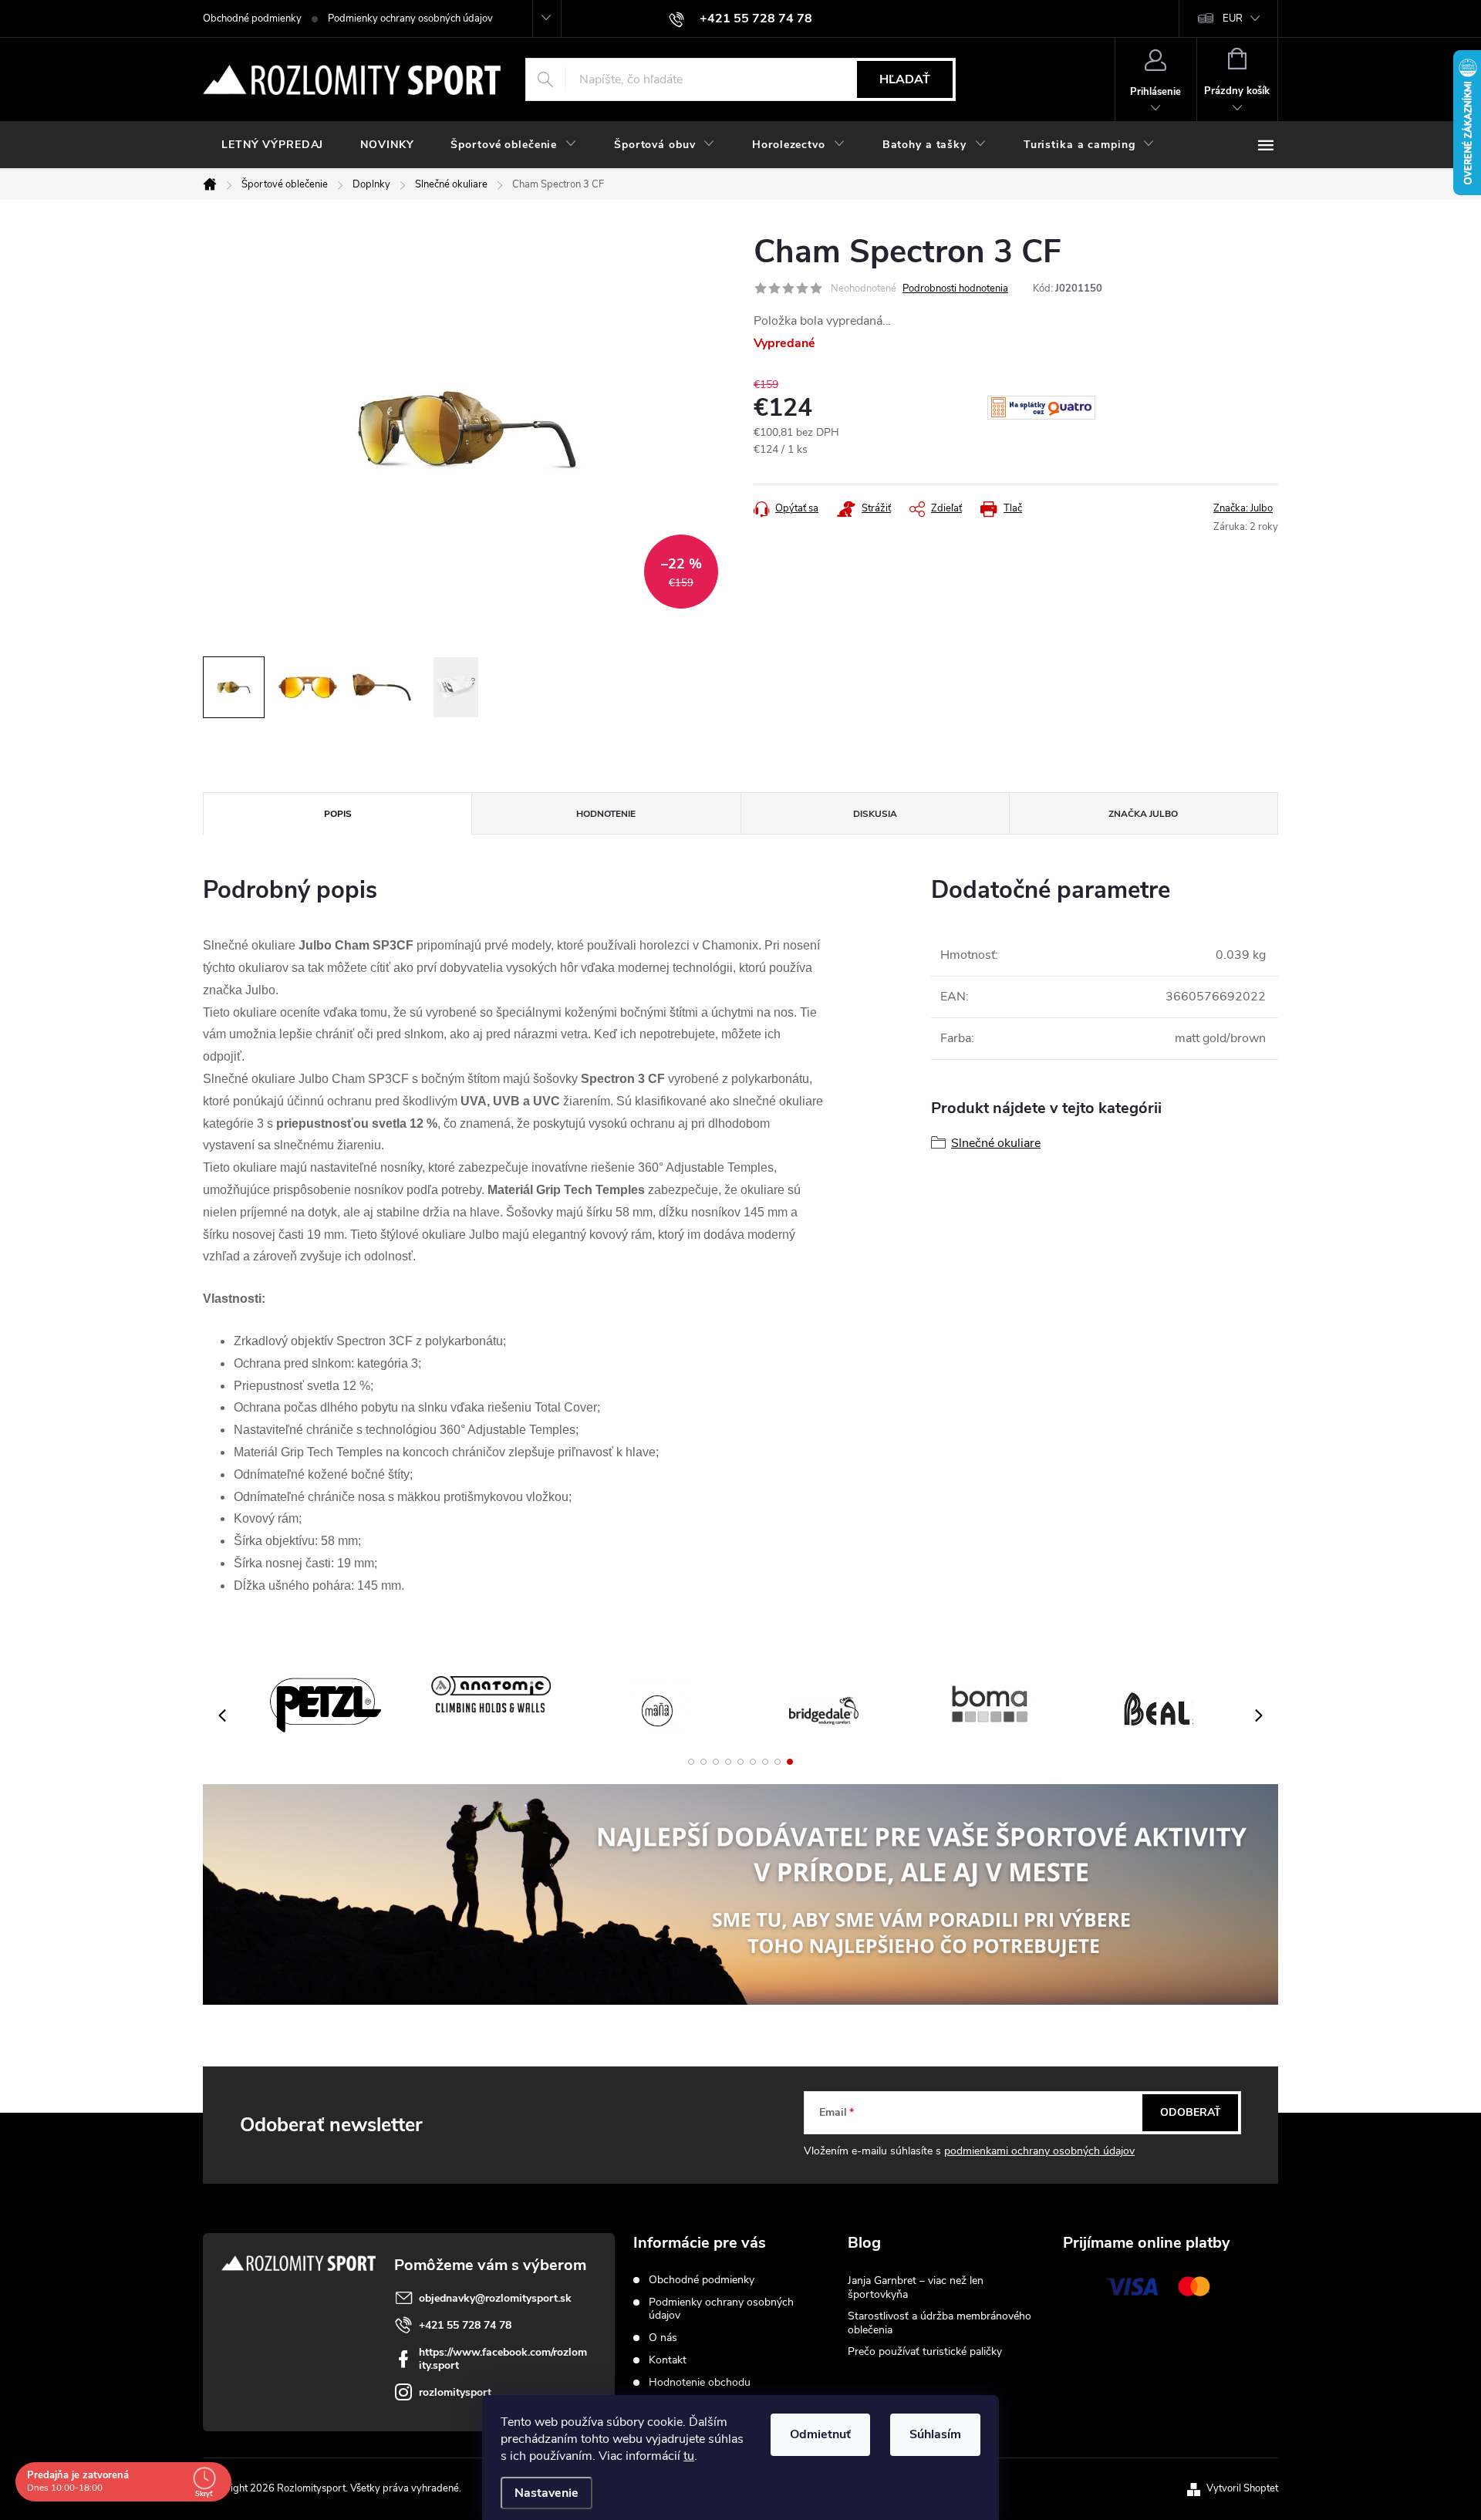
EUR (1233, 19)
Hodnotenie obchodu (700, 2382)
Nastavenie (547, 2493)
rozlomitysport (455, 2392)
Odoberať (1191, 2112)
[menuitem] (272, 145)
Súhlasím (935, 2434)
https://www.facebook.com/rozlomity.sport (503, 2359)
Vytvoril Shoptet (1242, 2488)
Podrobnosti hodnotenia (955, 288)
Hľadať (905, 79)
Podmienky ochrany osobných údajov (410, 19)
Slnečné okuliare (996, 1143)
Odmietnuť (820, 2434)
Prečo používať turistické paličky (925, 2351)
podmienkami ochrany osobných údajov (1039, 2151)
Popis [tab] (338, 814)
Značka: (1243, 508)
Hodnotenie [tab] (606, 814)
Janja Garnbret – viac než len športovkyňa (916, 2287)
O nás (663, 2338)
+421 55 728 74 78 (465, 2325)
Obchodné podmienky (252, 19)
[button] (691, 1762)
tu (689, 2456)
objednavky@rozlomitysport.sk (495, 2298)
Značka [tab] (1143, 814)
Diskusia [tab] (875, 814)
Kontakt (668, 2360)
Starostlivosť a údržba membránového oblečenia (940, 2323)
